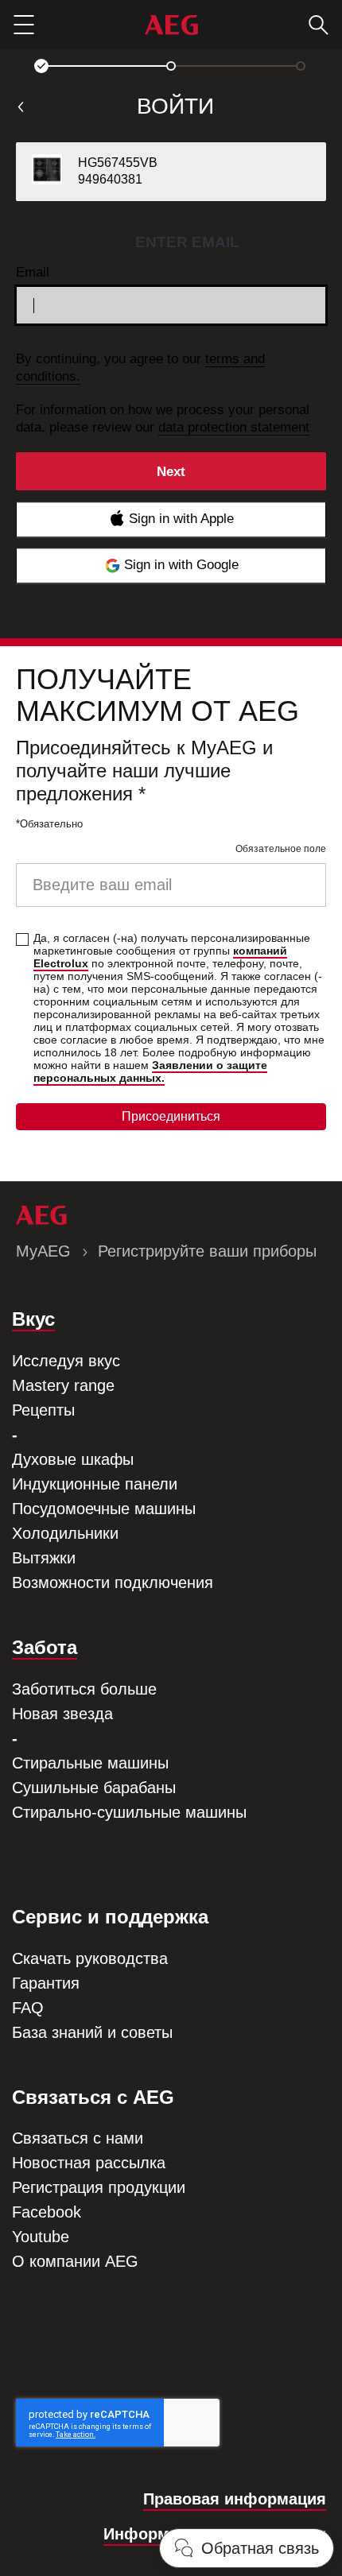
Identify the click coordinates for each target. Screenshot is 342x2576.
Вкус (33, 1319)
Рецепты (43, 1410)
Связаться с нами (78, 2138)
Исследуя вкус (66, 1361)
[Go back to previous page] (21, 107)
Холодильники (65, 1533)
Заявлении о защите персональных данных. (150, 1071)
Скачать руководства (90, 1958)
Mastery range (63, 1385)
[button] (41, 66)
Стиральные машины (90, 1763)
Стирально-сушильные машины (129, 1812)
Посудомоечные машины (104, 1509)
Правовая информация (235, 2499)
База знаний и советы (92, 2032)
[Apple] (171, 519)
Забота (45, 1647)
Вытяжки (44, 1558)
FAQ (28, 2008)
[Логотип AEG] (171, 25)
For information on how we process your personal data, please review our (163, 418)
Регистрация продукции (99, 2187)
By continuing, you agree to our (140, 368)
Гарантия (46, 1983)
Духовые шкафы (73, 1459)
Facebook (47, 2212)
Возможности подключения (113, 1582)
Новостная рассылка (89, 2163)
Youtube (41, 2237)
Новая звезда (62, 1714)
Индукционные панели (95, 1484)
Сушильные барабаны (94, 1788)
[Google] (171, 566)
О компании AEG (75, 2261)
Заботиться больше (84, 1689)
